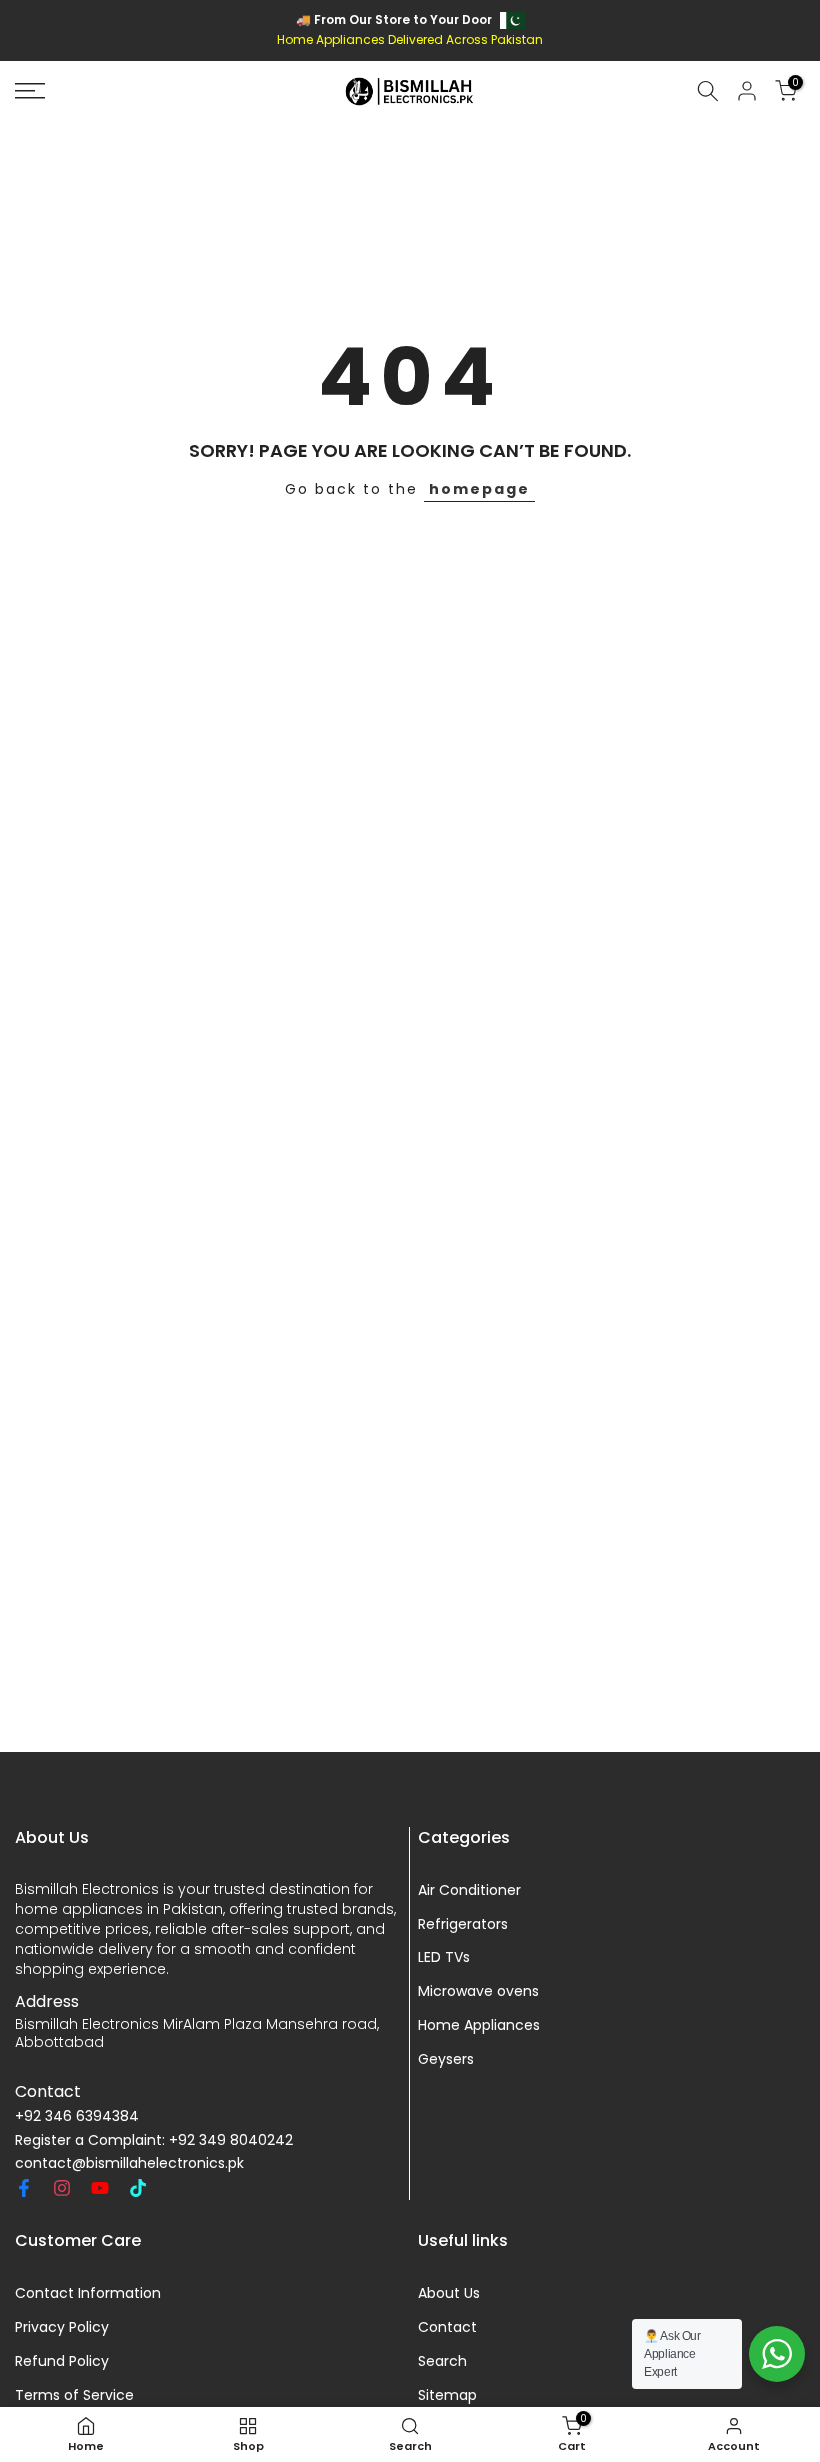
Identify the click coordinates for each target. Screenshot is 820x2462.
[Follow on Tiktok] (138, 2188)
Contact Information (88, 2293)
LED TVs (444, 1957)
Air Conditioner (469, 1890)
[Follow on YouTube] (100, 2188)
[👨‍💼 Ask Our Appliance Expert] (777, 2354)
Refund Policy (62, 2361)
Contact (447, 2327)
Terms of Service (74, 2395)
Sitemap (447, 2395)
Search (442, 2361)
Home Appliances (479, 2025)
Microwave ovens (478, 1991)
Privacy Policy (62, 2327)
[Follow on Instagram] (62, 2188)
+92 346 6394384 (77, 2116)
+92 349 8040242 (231, 2140)
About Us (449, 2293)
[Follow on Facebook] (24, 2188)
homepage (479, 489)
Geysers (446, 2059)
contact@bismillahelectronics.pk (129, 2163)
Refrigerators (463, 1924)
